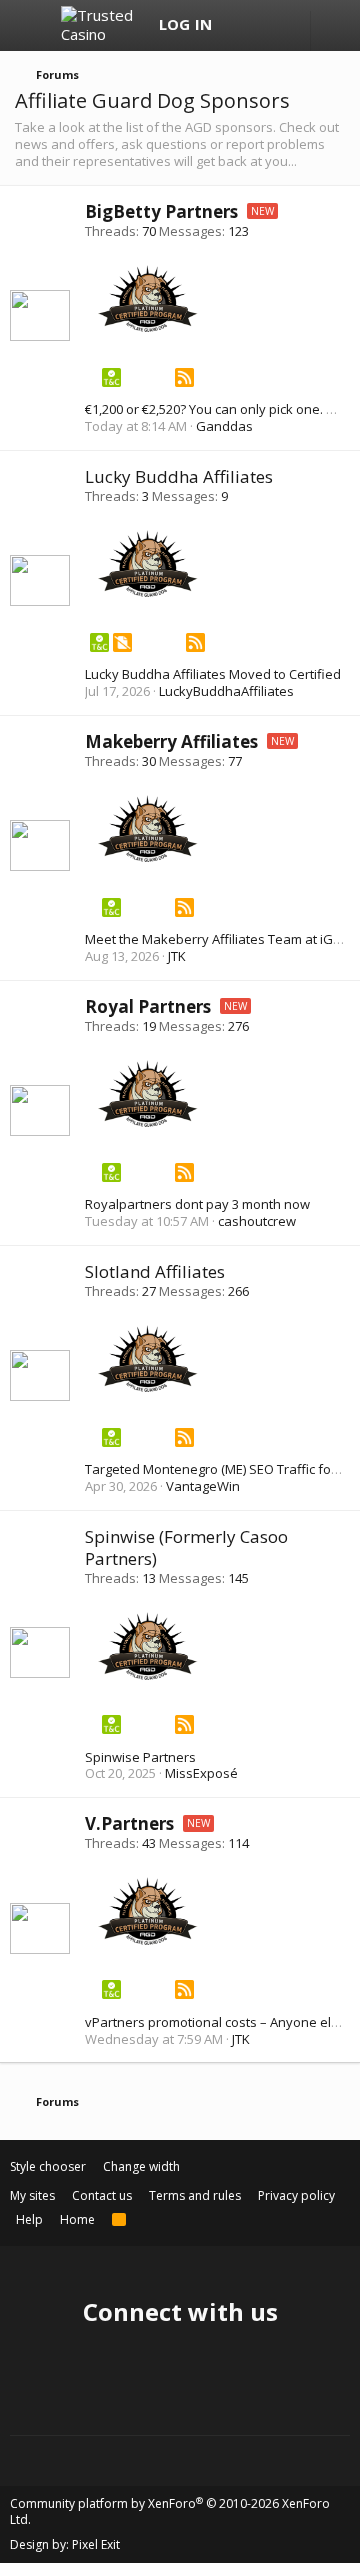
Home (77, 2219)
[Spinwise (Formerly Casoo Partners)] (148, 1675)
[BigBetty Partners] (148, 327)
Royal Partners (148, 1006)
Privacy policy (296, 2195)
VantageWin (203, 1486)
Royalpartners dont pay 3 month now (197, 1204)
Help (29, 2219)
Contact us (102, 2195)
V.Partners (129, 1823)
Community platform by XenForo (170, 2511)
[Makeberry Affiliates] (148, 857)
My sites (32, 2195)
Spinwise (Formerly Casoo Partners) (186, 1547)
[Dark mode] (335, 31)
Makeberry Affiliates (171, 741)
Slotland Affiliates (155, 1271)
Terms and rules (195, 2195)
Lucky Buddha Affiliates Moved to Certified (213, 674)
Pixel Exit (96, 2544)
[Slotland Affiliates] (148, 1387)
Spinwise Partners (140, 1757)
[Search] (280, 25)
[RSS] (184, 381)
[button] (32, 25)
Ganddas (224, 426)
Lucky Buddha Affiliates (179, 476)
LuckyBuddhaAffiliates (226, 691)
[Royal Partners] (148, 1122)
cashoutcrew (257, 1221)
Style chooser (48, 2166)
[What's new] (241, 25)
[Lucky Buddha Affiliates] (148, 592)
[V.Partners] (148, 1940)
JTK (177, 956)
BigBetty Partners (161, 211)
